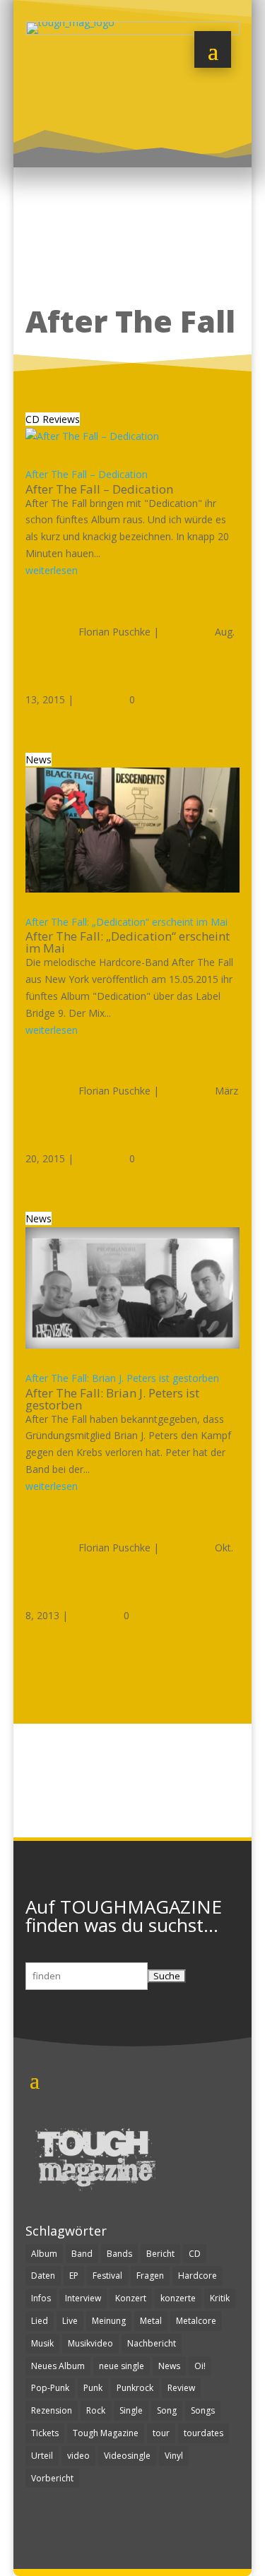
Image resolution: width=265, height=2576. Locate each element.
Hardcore (198, 2276)
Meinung (109, 2321)
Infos (41, 2298)
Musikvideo (90, 2343)
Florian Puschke (114, 632)
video (78, 2456)
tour (161, 2433)
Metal (151, 2321)
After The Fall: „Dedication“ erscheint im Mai (126, 922)
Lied (40, 2321)
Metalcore (196, 2321)
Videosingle (127, 2456)
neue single (122, 2366)
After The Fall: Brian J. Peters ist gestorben (122, 1378)
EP (74, 2276)
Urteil (42, 2456)
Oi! (200, 2366)
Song (167, 2410)
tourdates (204, 2433)
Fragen (150, 2276)
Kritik (220, 2298)
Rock (96, 2410)
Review (181, 2388)
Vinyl (174, 2456)
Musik (42, 2343)
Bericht (160, 2254)
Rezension (52, 2410)
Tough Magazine (106, 2433)
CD (195, 2254)
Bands (119, 2254)
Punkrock (135, 2388)
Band (82, 2254)
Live (70, 2321)
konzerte (178, 2298)
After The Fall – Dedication (87, 474)
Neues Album (58, 2366)
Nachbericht (152, 2343)
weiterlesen (52, 570)
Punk (93, 2388)
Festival (107, 2276)
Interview (83, 2298)
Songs (203, 2410)
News (39, 759)
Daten (43, 2276)
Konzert (131, 2298)
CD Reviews (53, 419)
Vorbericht (52, 2478)
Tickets (45, 2433)
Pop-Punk (50, 2388)
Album (44, 2254)
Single (131, 2410)
